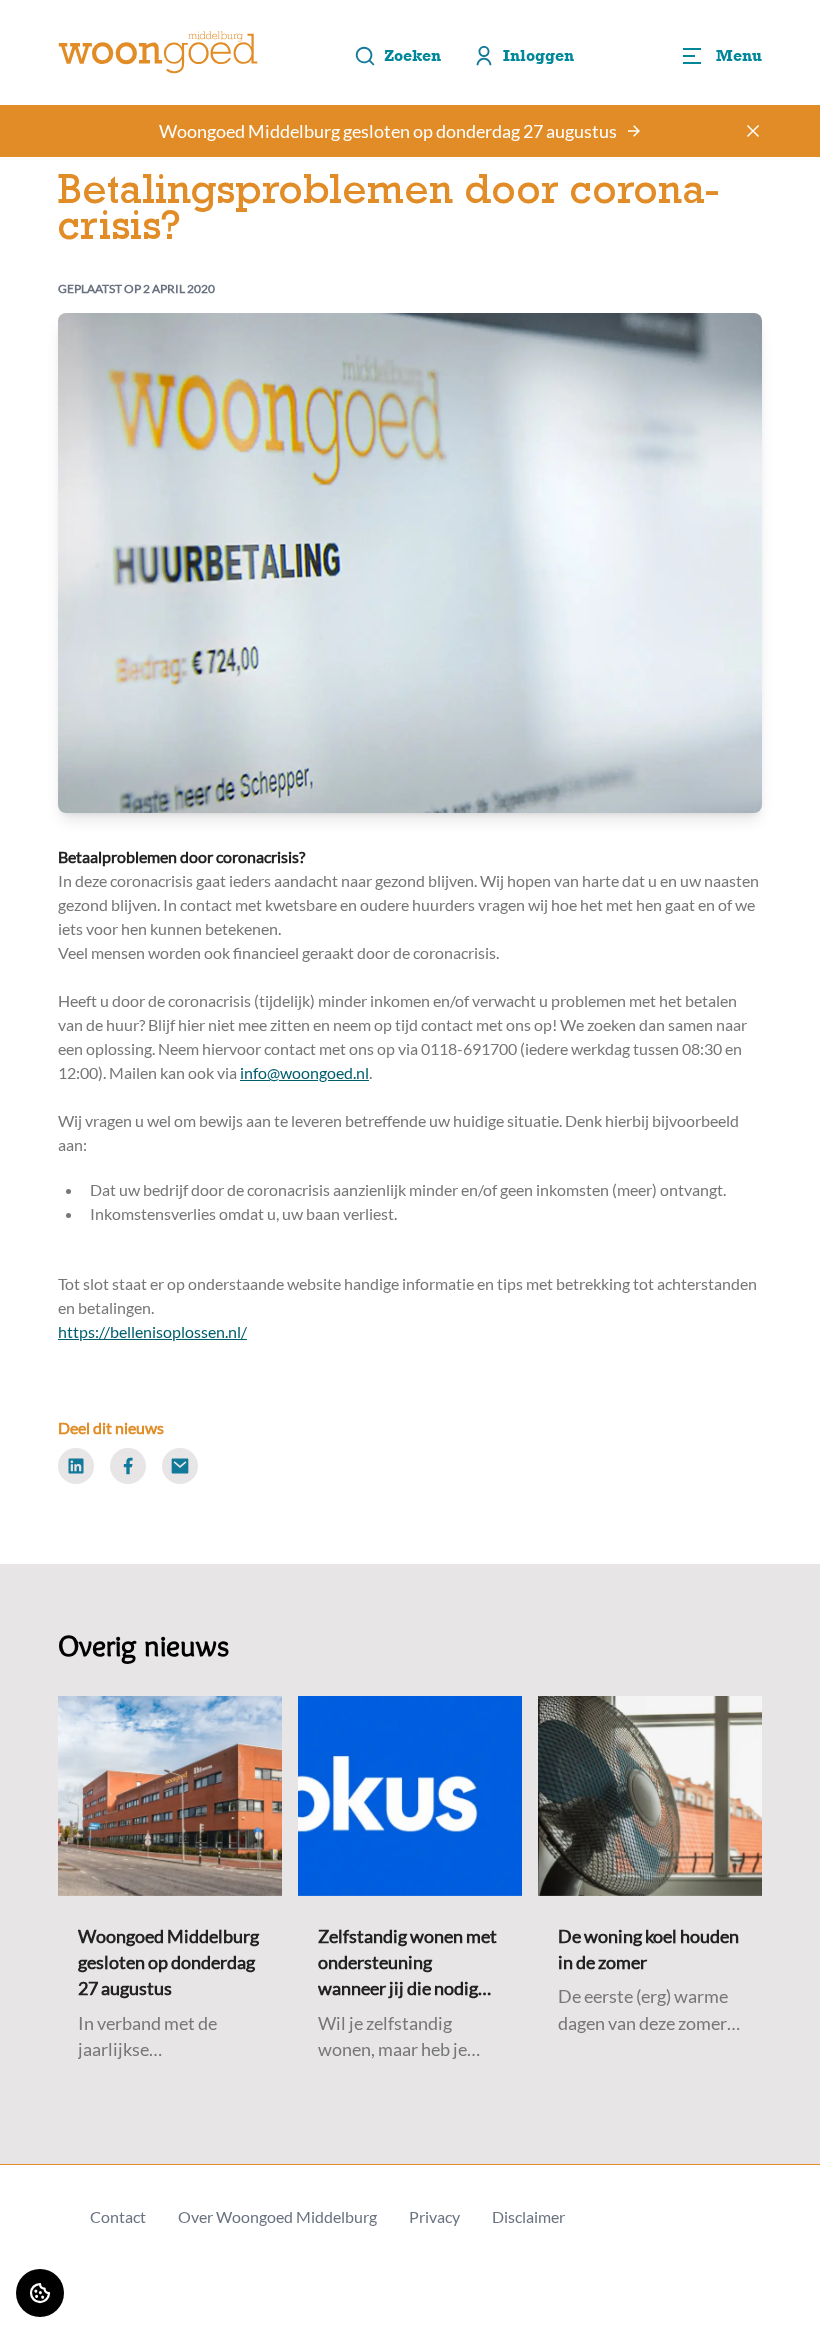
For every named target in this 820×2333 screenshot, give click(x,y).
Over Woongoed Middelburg (277, 2216)
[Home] (158, 53)
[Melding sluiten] (753, 131)
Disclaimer (528, 2216)
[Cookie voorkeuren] (40, 2293)
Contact (118, 2216)
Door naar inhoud (77, 27)
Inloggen (538, 55)
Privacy (434, 2216)
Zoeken (412, 55)
